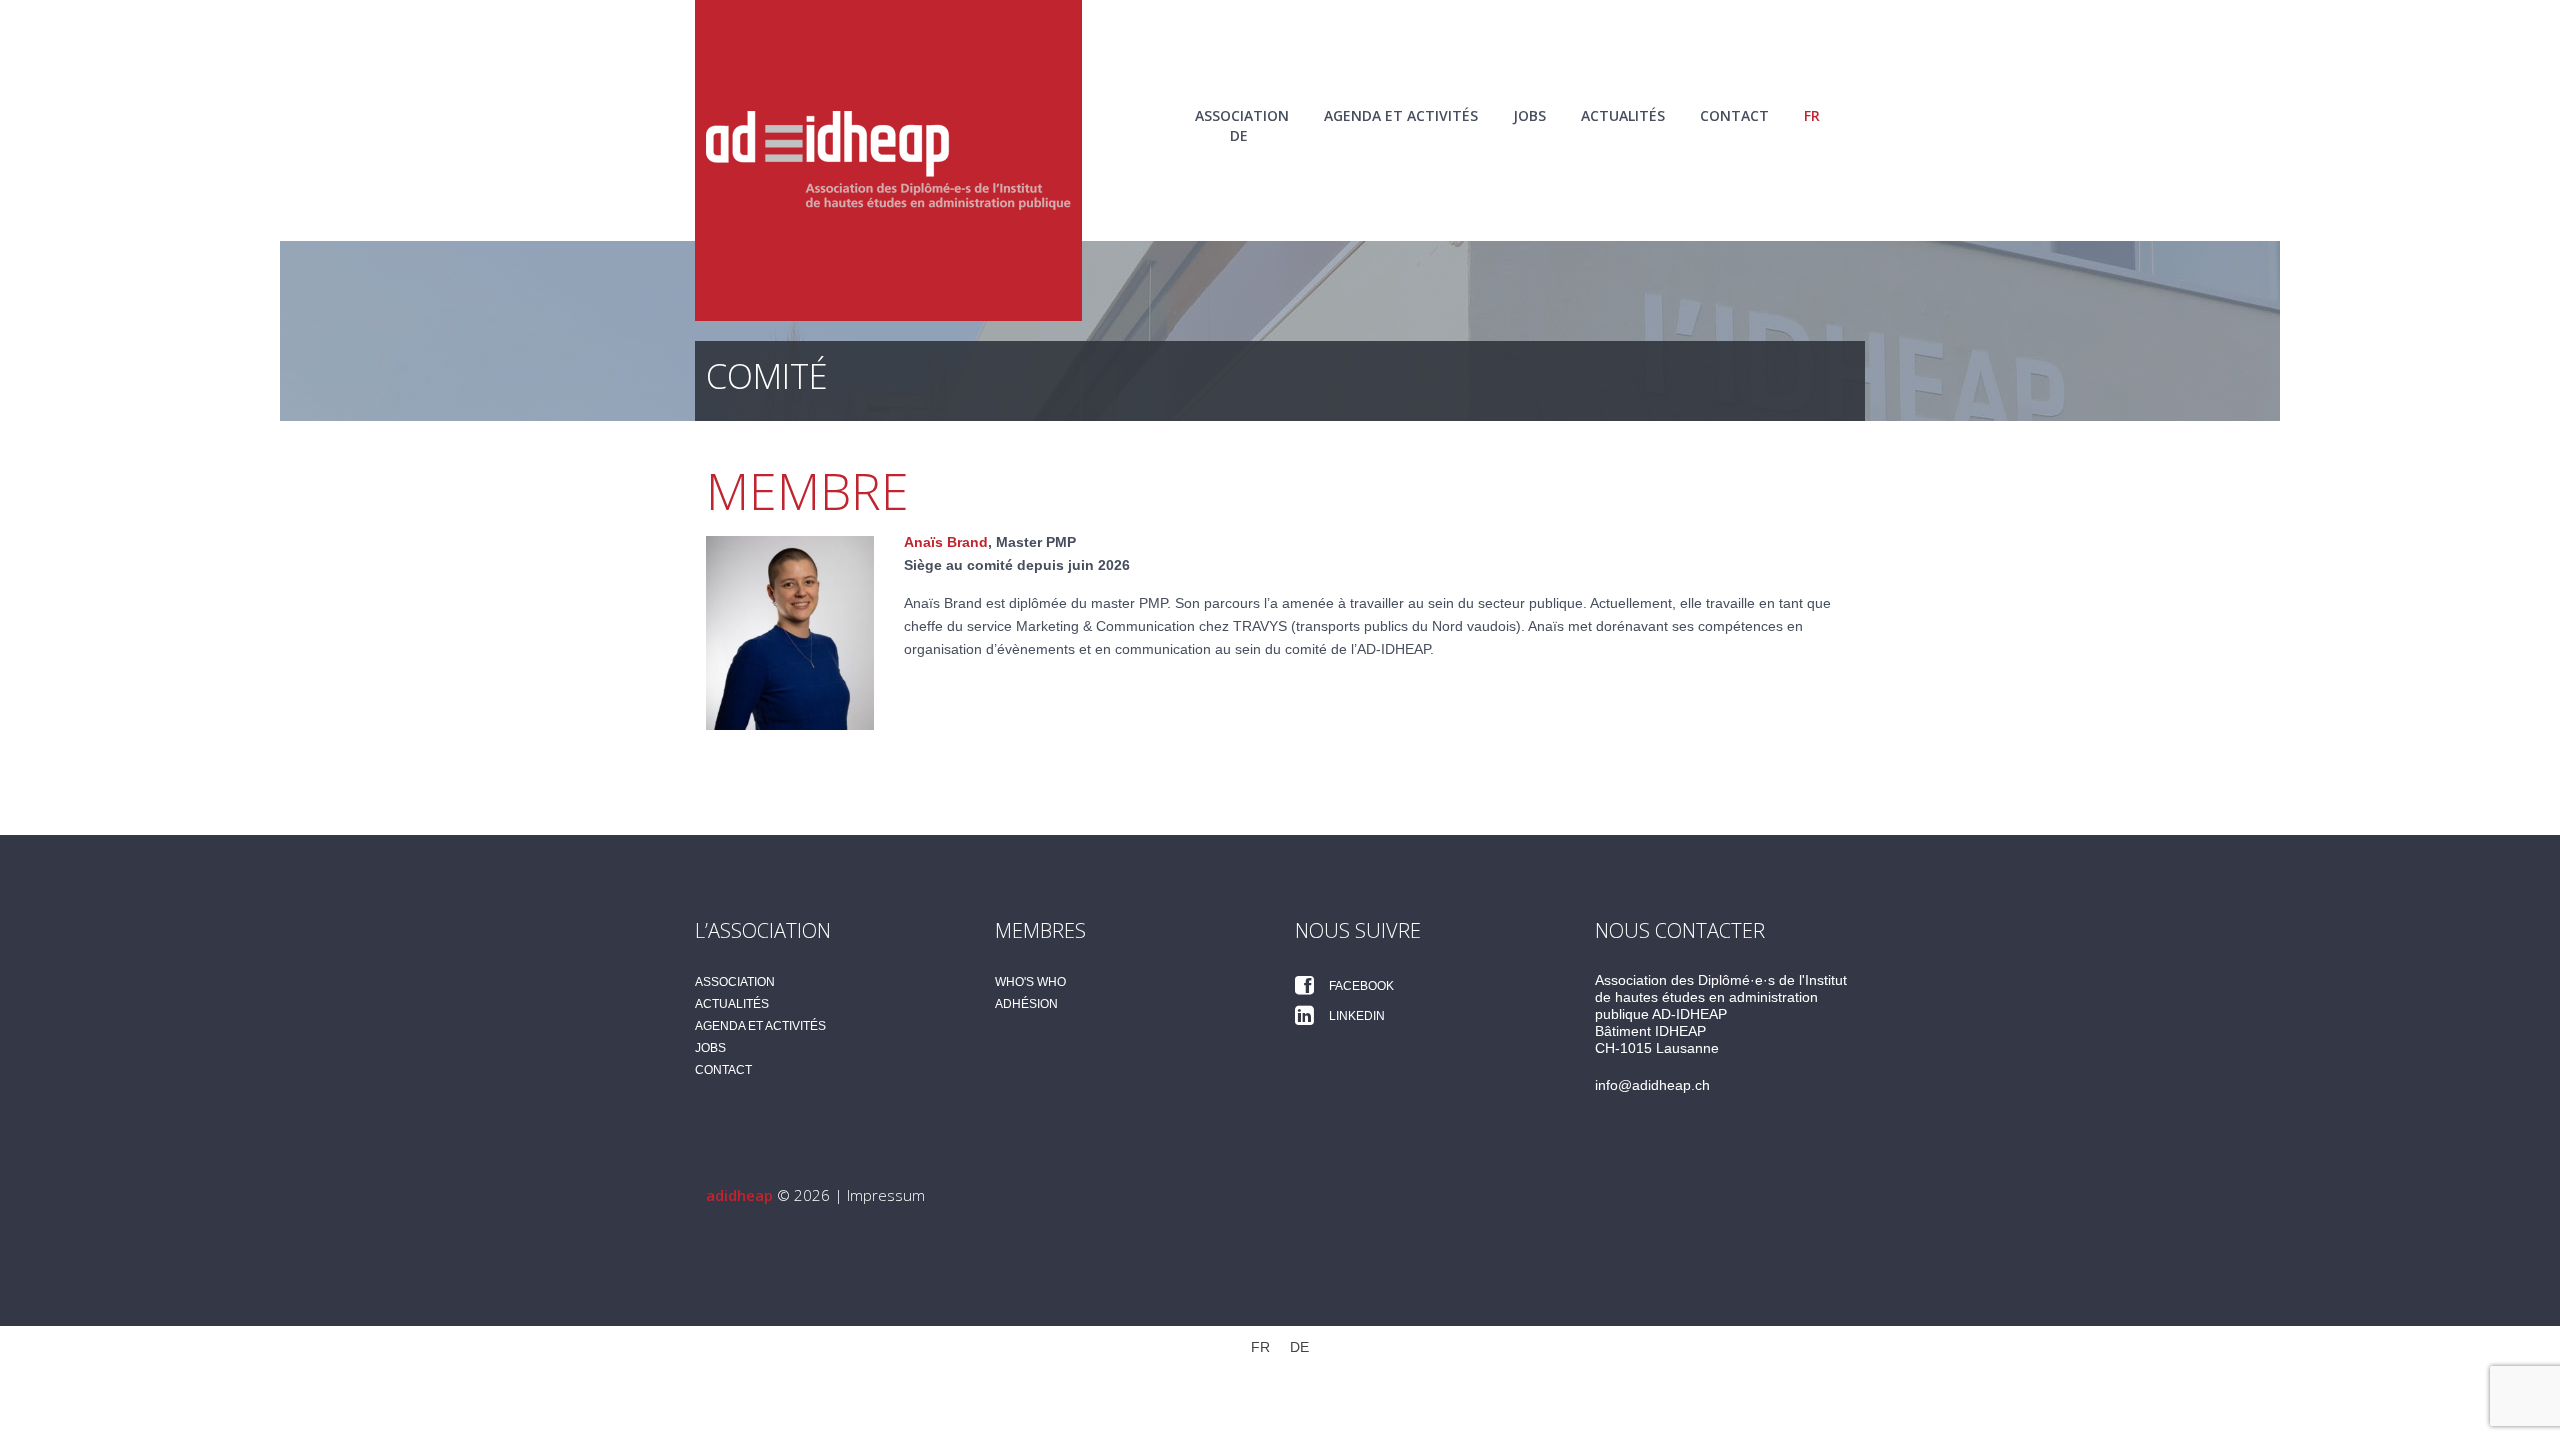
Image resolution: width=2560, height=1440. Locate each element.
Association (1242, 115)
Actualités (1623, 115)
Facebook (1360, 986)
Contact (1734, 115)
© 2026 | (776, 1195)
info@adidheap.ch (1652, 1085)
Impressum (886, 1195)
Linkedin (1355, 1016)
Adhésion (1026, 1004)
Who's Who (1030, 982)
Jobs (1529, 115)
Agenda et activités (1401, 115)
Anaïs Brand (946, 542)
